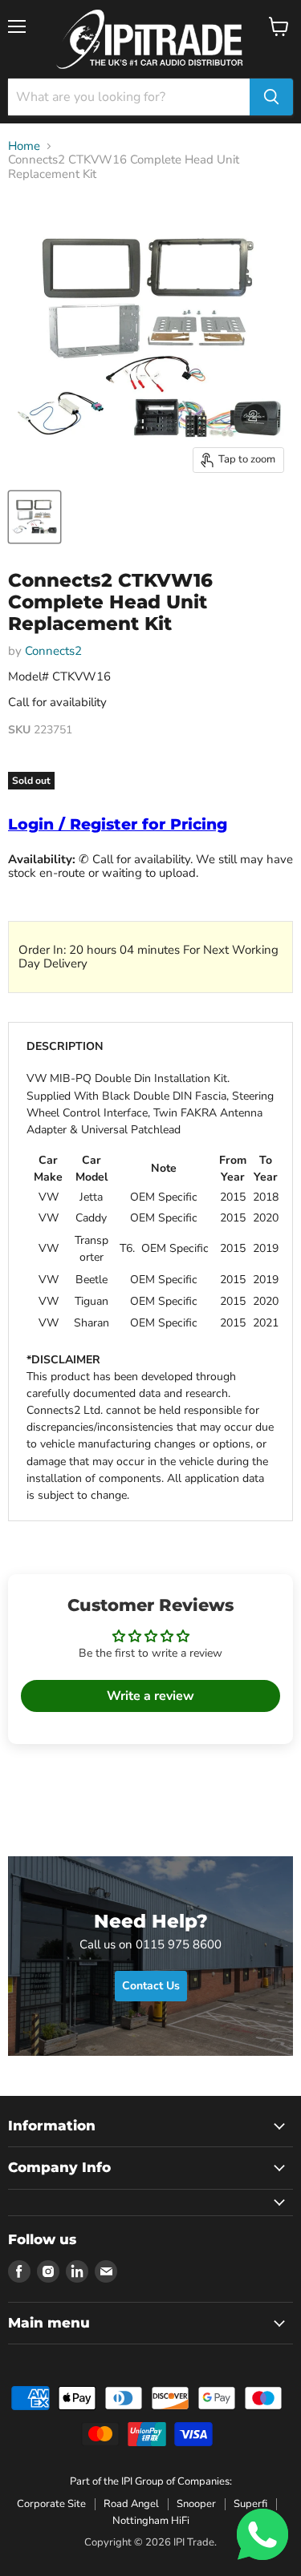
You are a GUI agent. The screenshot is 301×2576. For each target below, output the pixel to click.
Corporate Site (51, 2504)
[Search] (271, 97)
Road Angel (131, 2504)
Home (24, 146)
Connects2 (53, 651)
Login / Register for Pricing (118, 824)
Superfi (250, 2504)
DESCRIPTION (65, 1046)
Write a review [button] (150, 1696)
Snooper (196, 2504)
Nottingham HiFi (151, 2521)
